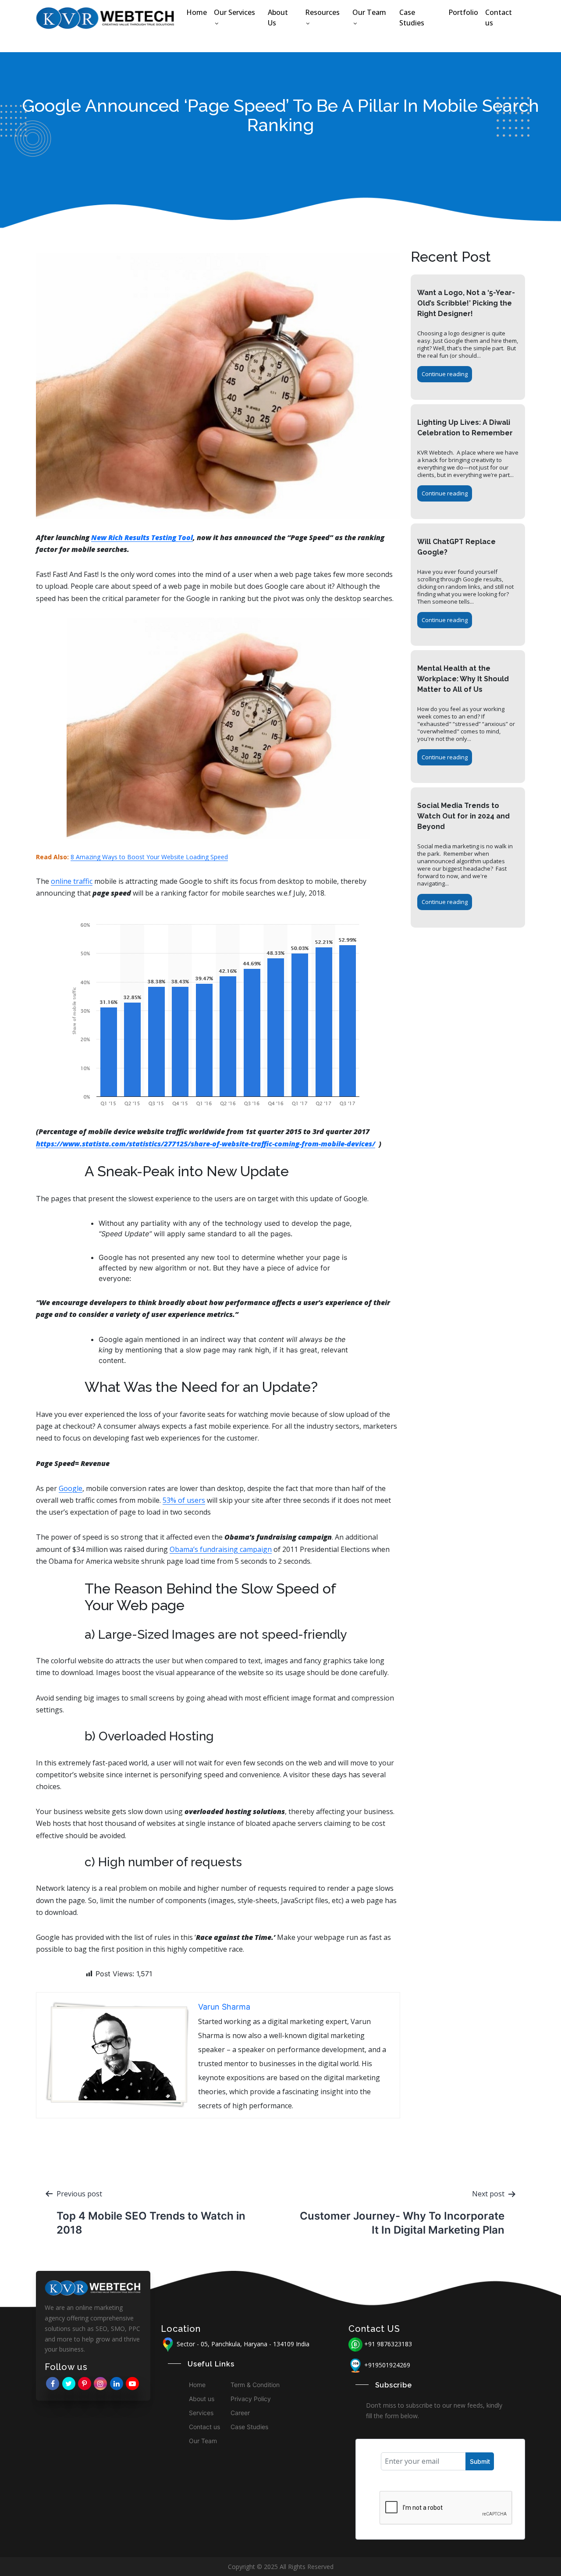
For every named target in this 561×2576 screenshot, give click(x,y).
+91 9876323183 (388, 2344)
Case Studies (412, 18)
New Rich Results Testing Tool (142, 537)
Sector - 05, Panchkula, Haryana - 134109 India (242, 2344)
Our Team (369, 12)
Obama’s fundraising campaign (221, 1549)
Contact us (499, 18)
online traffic (72, 881)
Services (201, 2413)
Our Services (234, 12)
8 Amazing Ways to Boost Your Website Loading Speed (149, 857)
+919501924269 (387, 2365)
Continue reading (445, 374)
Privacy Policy (251, 2399)
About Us (278, 18)
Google (71, 1488)
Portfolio (463, 12)
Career (240, 2413)
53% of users (184, 1500)
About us (202, 2399)
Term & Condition (255, 2385)
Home (197, 12)
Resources (322, 12)
